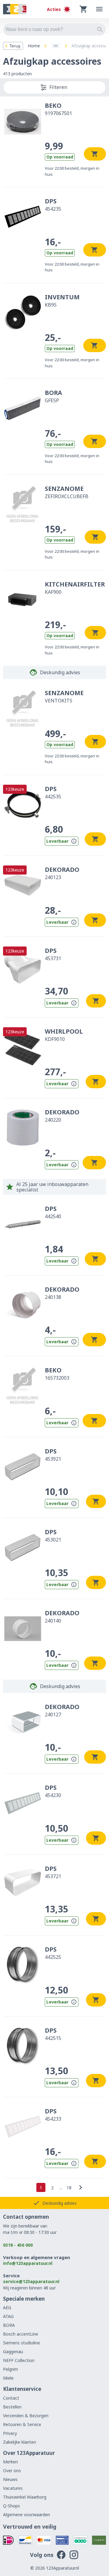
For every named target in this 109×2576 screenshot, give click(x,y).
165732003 (57, 1374)
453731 (53, 954)
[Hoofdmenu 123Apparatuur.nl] (99, 9)
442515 (53, 2034)
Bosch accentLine (21, 2334)
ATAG (8, 2316)
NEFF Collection (19, 2360)
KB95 (62, 301)
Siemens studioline (21, 2343)
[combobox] (54, 29)
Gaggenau (13, 2352)
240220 (62, 1116)
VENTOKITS (64, 696)
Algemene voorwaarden (26, 2515)
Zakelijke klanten (20, 2442)
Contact (11, 2398)
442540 (53, 1212)
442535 (53, 792)
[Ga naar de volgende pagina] (81, 2187)
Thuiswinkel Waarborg (25, 2497)
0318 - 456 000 (18, 2245)
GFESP (53, 396)
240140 (62, 1616)
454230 (53, 1791)
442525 (53, 1953)
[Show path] (56, 46)
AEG (7, 2308)
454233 (53, 2115)
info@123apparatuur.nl (28, 2263)
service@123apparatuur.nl (31, 2281)
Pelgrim (10, 2369)
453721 (53, 1872)
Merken (10, 2462)
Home (34, 46)
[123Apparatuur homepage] (15, 9)
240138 (62, 1293)
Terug (15, 46)
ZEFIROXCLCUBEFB (67, 492)
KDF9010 (64, 1035)
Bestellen (12, 2407)
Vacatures (13, 2488)
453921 (53, 1455)
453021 (53, 1535)
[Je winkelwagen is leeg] (84, 9)
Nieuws (10, 2479)
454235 (53, 205)
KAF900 (75, 588)
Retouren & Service (22, 2424)
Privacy (10, 2433)
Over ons (12, 2471)
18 (69, 2188)
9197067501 (58, 109)
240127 (62, 1710)
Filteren (58, 87)
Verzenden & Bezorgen (26, 2416)
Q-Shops (12, 2506)
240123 (62, 873)
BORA (9, 2325)
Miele (8, 2378)
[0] (84, 9)
